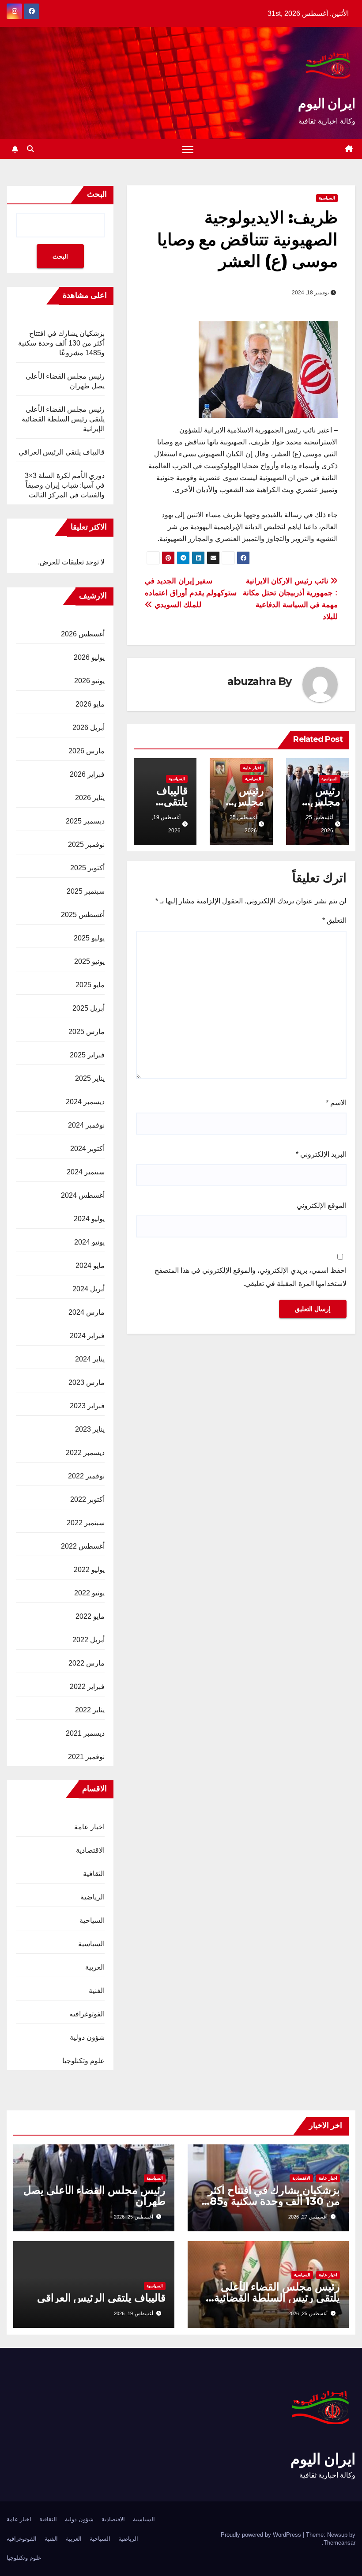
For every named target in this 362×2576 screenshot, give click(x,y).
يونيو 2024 (89, 1242)
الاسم (336, 1103)
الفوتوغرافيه (87, 2014)
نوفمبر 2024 (86, 1125)
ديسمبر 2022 (85, 1453)
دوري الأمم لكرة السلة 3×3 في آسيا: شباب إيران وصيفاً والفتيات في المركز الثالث (65, 485)
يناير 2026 (90, 798)
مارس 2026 (87, 751)
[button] (30, 149)
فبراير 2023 (87, 1406)
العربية (95, 1967)
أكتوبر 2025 (87, 868)
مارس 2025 (87, 1032)
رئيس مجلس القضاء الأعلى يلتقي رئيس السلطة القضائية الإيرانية (63, 419)
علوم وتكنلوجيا (83, 2061)
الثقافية (94, 1874)
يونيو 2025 (89, 961)
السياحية (92, 1920)
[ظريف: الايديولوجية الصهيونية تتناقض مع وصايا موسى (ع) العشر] (268, 369)
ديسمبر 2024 (85, 1102)
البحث (97, 194)
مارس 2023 (87, 1382)
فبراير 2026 (87, 774)
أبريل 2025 (89, 1008)
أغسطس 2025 (83, 915)
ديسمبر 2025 (85, 821)
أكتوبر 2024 (87, 1149)
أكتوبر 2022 (87, 1499)
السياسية (327, 198)
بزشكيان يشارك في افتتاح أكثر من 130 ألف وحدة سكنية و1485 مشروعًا (61, 343)
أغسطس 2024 (83, 1195)
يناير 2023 (90, 1429)
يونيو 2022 (89, 1593)
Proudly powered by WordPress (262, 2535)
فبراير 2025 (87, 1055)
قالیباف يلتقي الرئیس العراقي (62, 452)
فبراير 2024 (87, 1336)
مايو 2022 (90, 1616)
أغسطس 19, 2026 (134, 2313)
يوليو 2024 (89, 1219)
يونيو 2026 (89, 681)
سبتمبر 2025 (86, 891)
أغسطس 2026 (83, 634)
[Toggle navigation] (188, 149)
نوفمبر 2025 (86, 844)
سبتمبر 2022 (86, 1523)
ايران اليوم (327, 103)
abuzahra (251, 681)
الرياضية (92, 1897)
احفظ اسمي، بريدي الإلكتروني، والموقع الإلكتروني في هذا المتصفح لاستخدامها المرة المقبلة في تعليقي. (251, 1277)
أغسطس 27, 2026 (308, 2217)
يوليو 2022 (89, 1570)
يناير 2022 (90, 1710)
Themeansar (339, 2543)
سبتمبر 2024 (86, 1172)
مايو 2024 (90, 1265)
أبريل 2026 (89, 728)
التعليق (334, 920)
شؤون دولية (87, 2037)
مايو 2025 (90, 985)
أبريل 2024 (89, 1289)
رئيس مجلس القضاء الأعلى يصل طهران (94, 2196)
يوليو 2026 (89, 657)
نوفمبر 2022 (86, 1476)
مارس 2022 (87, 1663)
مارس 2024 (87, 1312)
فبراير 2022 (87, 1687)
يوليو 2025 (89, 938)
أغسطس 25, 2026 (134, 2217)
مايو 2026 (90, 704)
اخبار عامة (252, 768)
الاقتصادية (90, 1850)
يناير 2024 (90, 1359)
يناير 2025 (90, 1078)
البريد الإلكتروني (321, 1154)
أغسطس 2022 (83, 1546)
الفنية (97, 1991)
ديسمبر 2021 (85, 1733)
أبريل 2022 (89, 1640)
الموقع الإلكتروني (322, 1205)
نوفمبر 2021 (86, 1757)
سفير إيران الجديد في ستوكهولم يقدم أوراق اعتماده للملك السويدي (191, 593)
